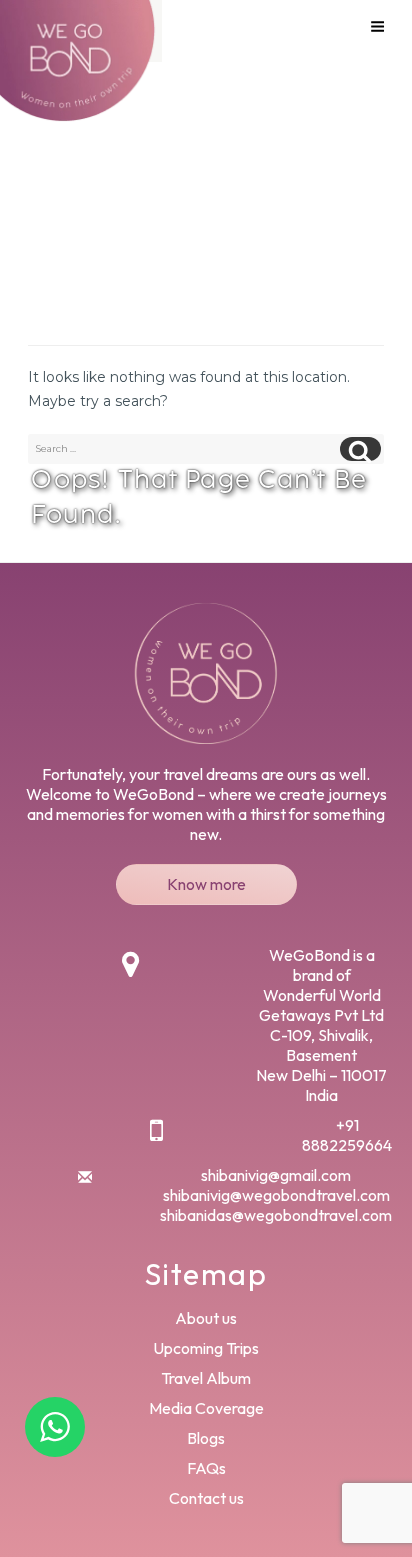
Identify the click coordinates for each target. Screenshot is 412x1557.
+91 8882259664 (347, 1135)
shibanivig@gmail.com (276, 1175)
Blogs (206, 1438)
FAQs (206, 1468)
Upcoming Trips (206, 1348)
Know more (206, 884)
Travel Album (206, 1378)
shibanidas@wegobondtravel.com (276, 1215)
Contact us (206, 1498)
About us (206, 1318)
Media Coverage (206, 1408)
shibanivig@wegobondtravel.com (276, 1195)
